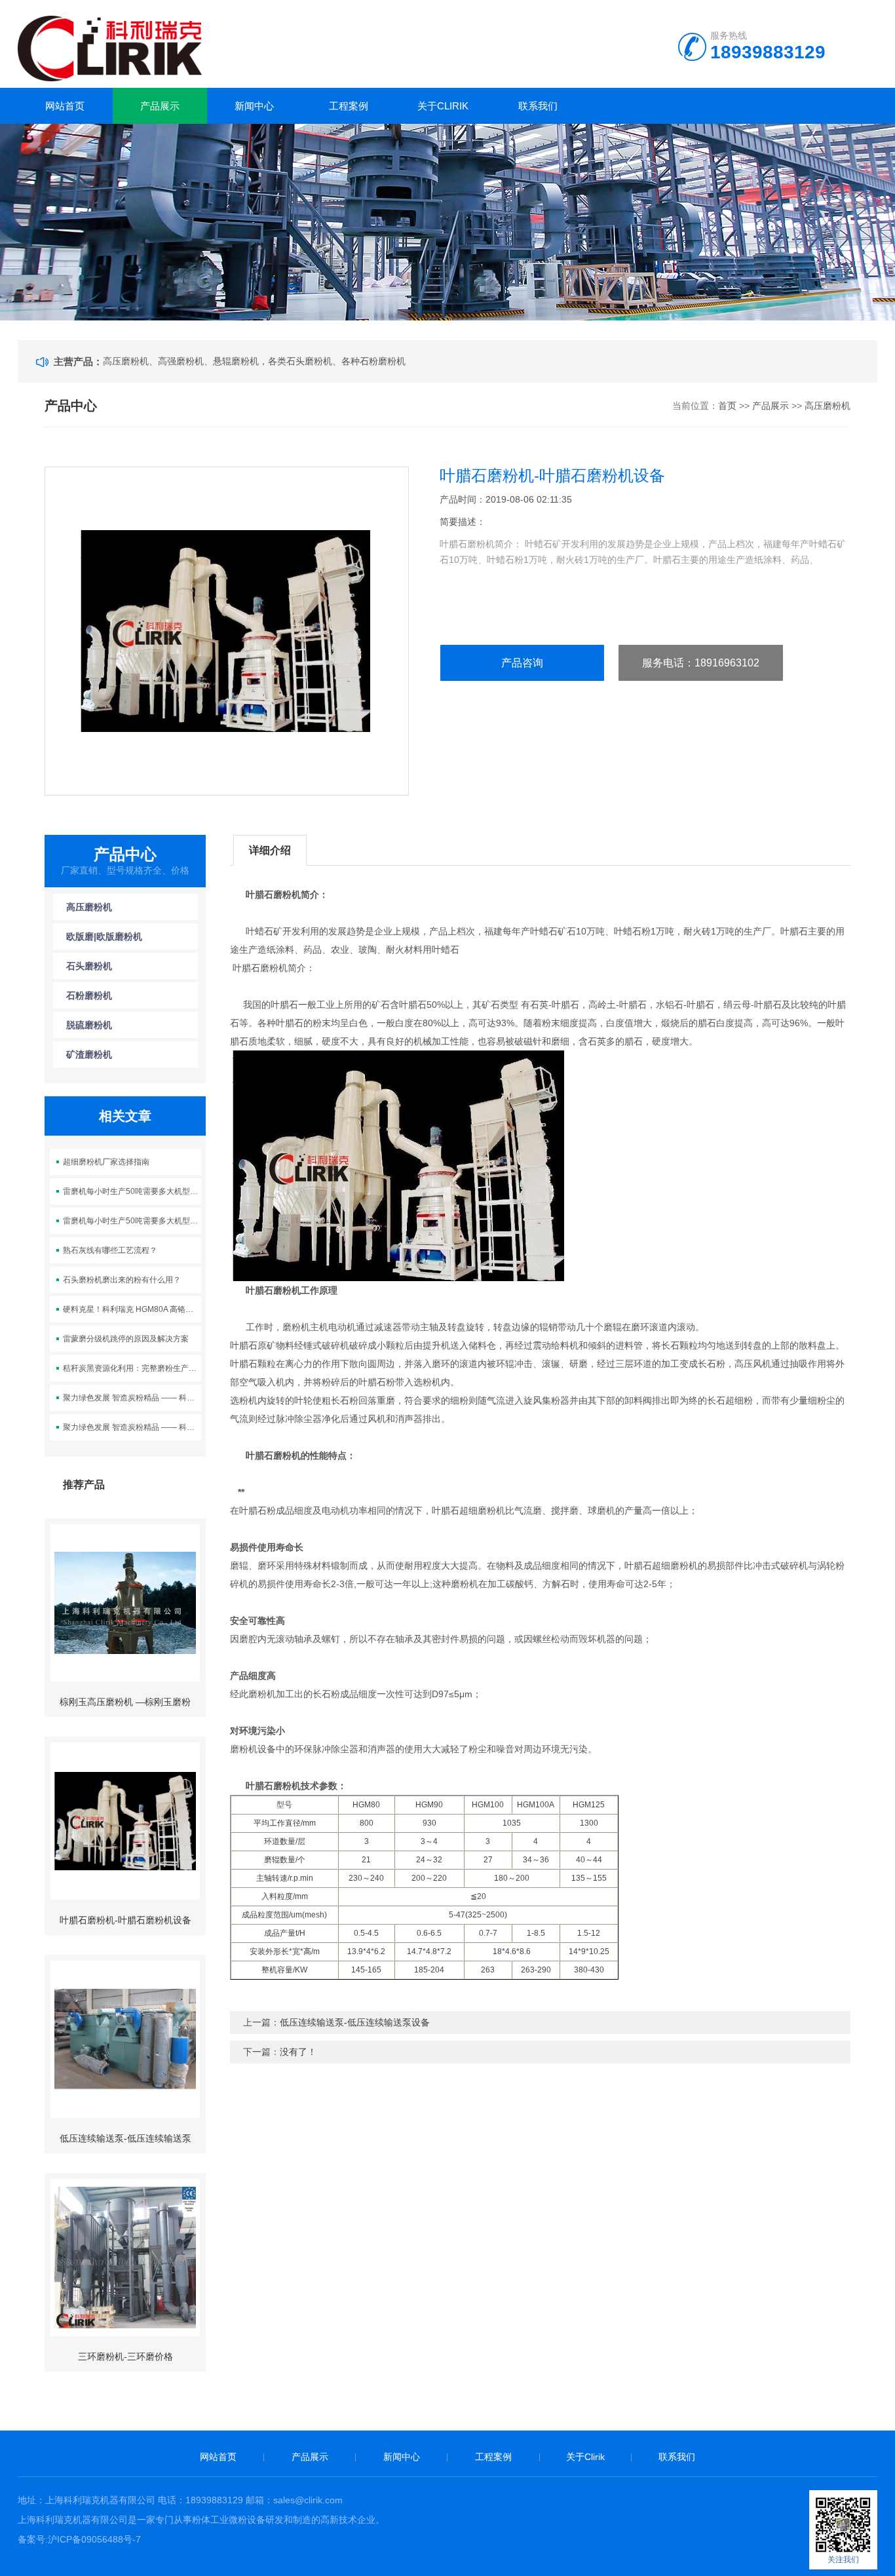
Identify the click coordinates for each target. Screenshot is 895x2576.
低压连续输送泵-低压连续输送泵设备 (355, 2022)
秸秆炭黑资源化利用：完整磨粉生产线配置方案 (132, 1368)
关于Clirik (443, 106)
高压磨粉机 (828, 406)
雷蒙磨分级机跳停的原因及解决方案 (126, 1339)
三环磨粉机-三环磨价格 (125, 2356)
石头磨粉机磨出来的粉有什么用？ (122, 1280)
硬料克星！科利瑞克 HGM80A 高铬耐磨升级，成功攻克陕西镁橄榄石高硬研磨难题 (132, 1309)
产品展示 (160, 106)
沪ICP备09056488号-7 (94, 2539)
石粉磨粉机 (89, 995)
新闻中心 (254, 106)
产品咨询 (522, 663)
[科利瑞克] (110, 47)
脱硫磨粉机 (89, 1025)
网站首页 (65, 106)
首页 (727, 406)
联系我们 (538, 106)
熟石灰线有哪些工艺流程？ (110, 1250)
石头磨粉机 (89, 966)
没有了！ (298, 2052)
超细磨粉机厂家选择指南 (106, 1162)
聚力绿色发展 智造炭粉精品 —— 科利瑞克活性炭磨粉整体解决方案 (132, 1398)
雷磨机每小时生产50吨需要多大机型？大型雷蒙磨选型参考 (132, 1191)
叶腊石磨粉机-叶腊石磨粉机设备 (125, 1920)
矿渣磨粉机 (89, 1054)
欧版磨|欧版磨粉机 (104, 936)
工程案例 (349, 106)
